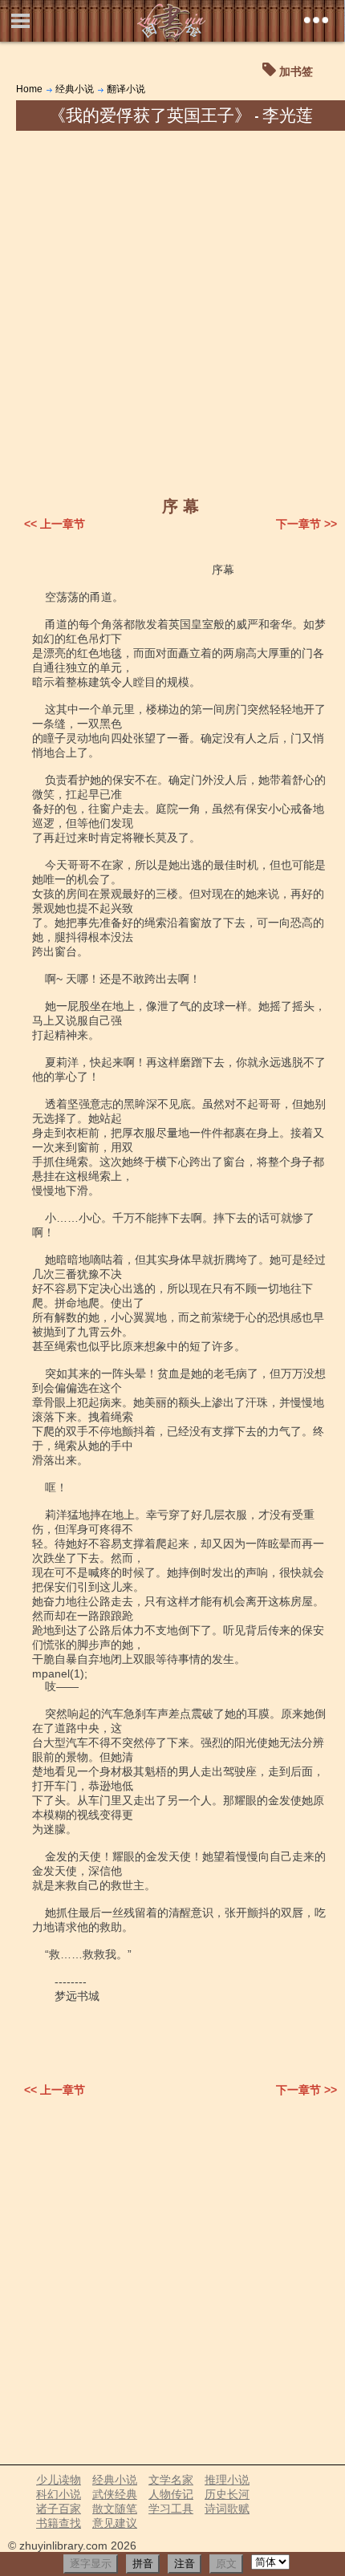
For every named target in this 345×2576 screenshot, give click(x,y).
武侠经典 (115, 2494)
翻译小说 (126, 89)
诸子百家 (59, 2509)
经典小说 (75, 89)
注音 (185, 2564)
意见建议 (115, 2523)
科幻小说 (59, 2494)
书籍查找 (59, 2523)
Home (29, 89)
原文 (226, 2564)
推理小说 (227, 2480)
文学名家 (171, 2480)
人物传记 (171, 2494)
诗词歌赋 (227, 2509)
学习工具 (171, 2509)
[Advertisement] (172, 311)
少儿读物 (59, 2480)
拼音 (143, 2564)
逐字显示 (91, 2564)
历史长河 (227, 2494)
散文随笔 (115, 2509)
